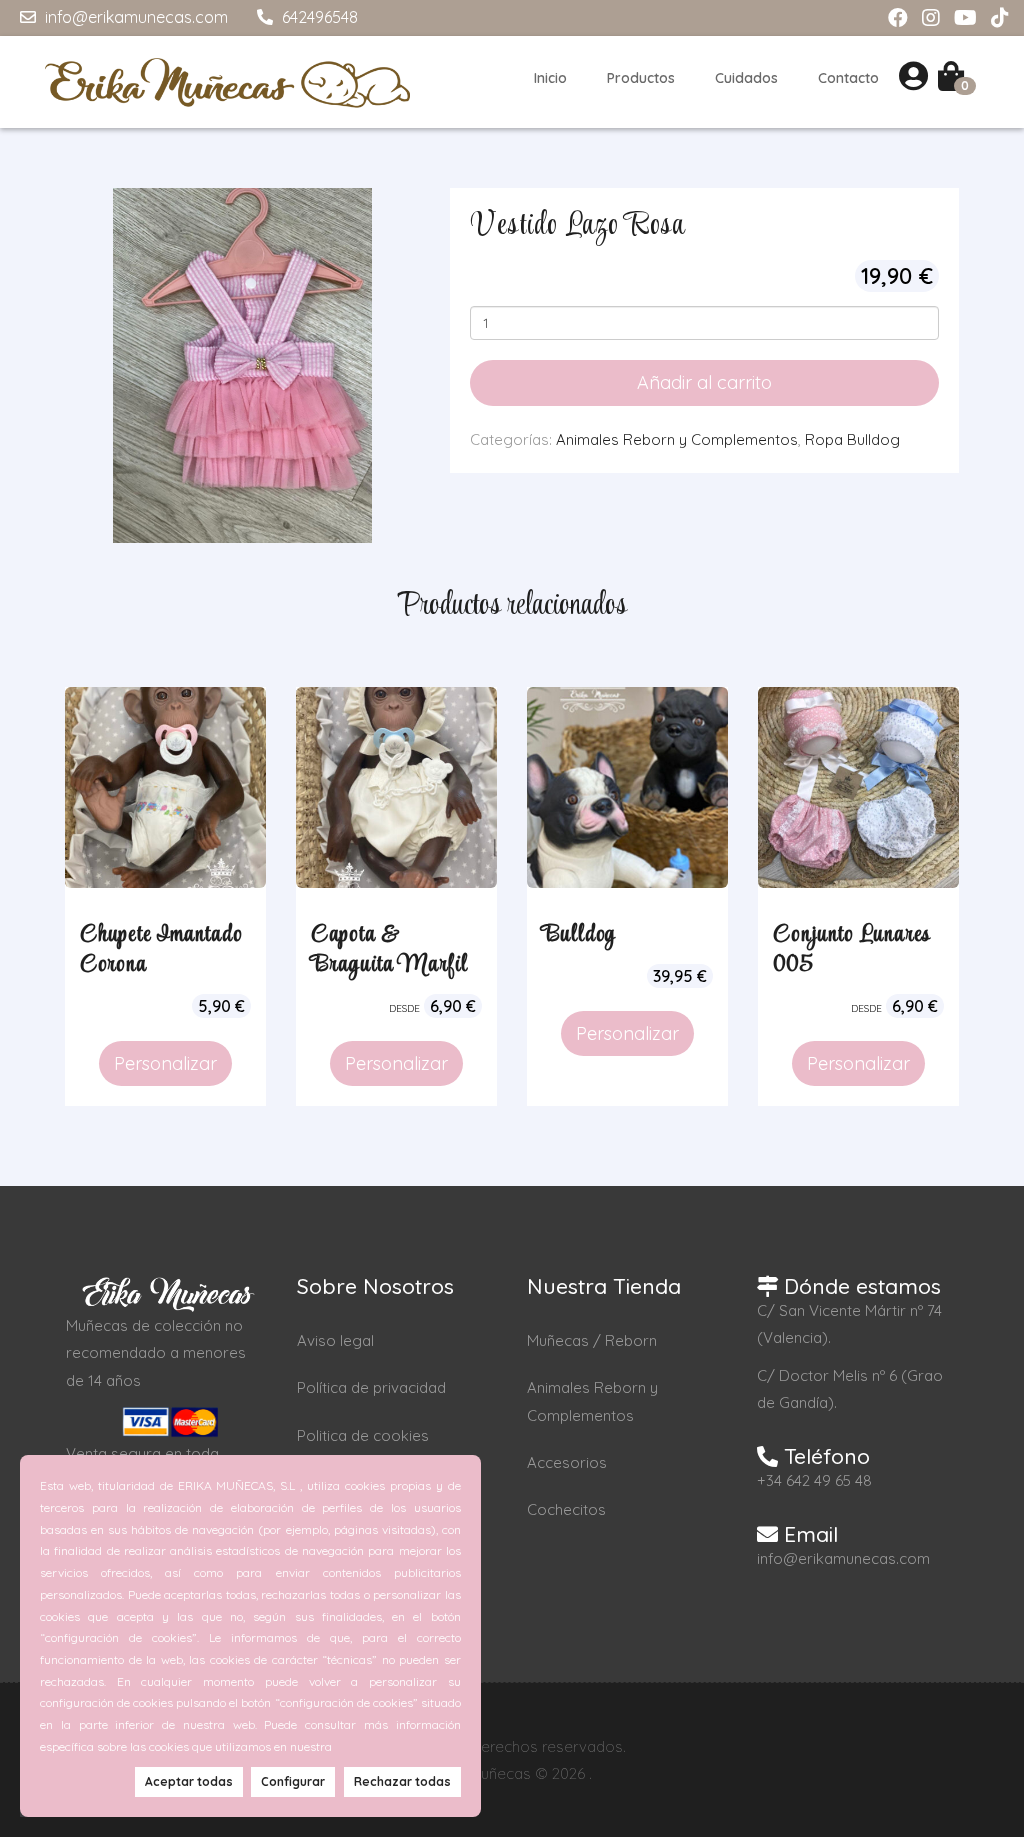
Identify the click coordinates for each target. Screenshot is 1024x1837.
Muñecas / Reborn (592, 1340)
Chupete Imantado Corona (161, 950)
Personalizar (165, 1063)
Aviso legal (335, 1340)
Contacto (848, 78)
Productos (641, 78)
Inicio (550, 78)
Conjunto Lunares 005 (852, 950)
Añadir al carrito (704, 382)
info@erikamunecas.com (134, 17)
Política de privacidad (371, 1387)
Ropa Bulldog (852, 439)
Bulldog (579, 935)
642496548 (318, 17)
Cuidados (746, 78)
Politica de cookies (363, 1435)
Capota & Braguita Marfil (389, 950)
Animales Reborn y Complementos (677, 439)
